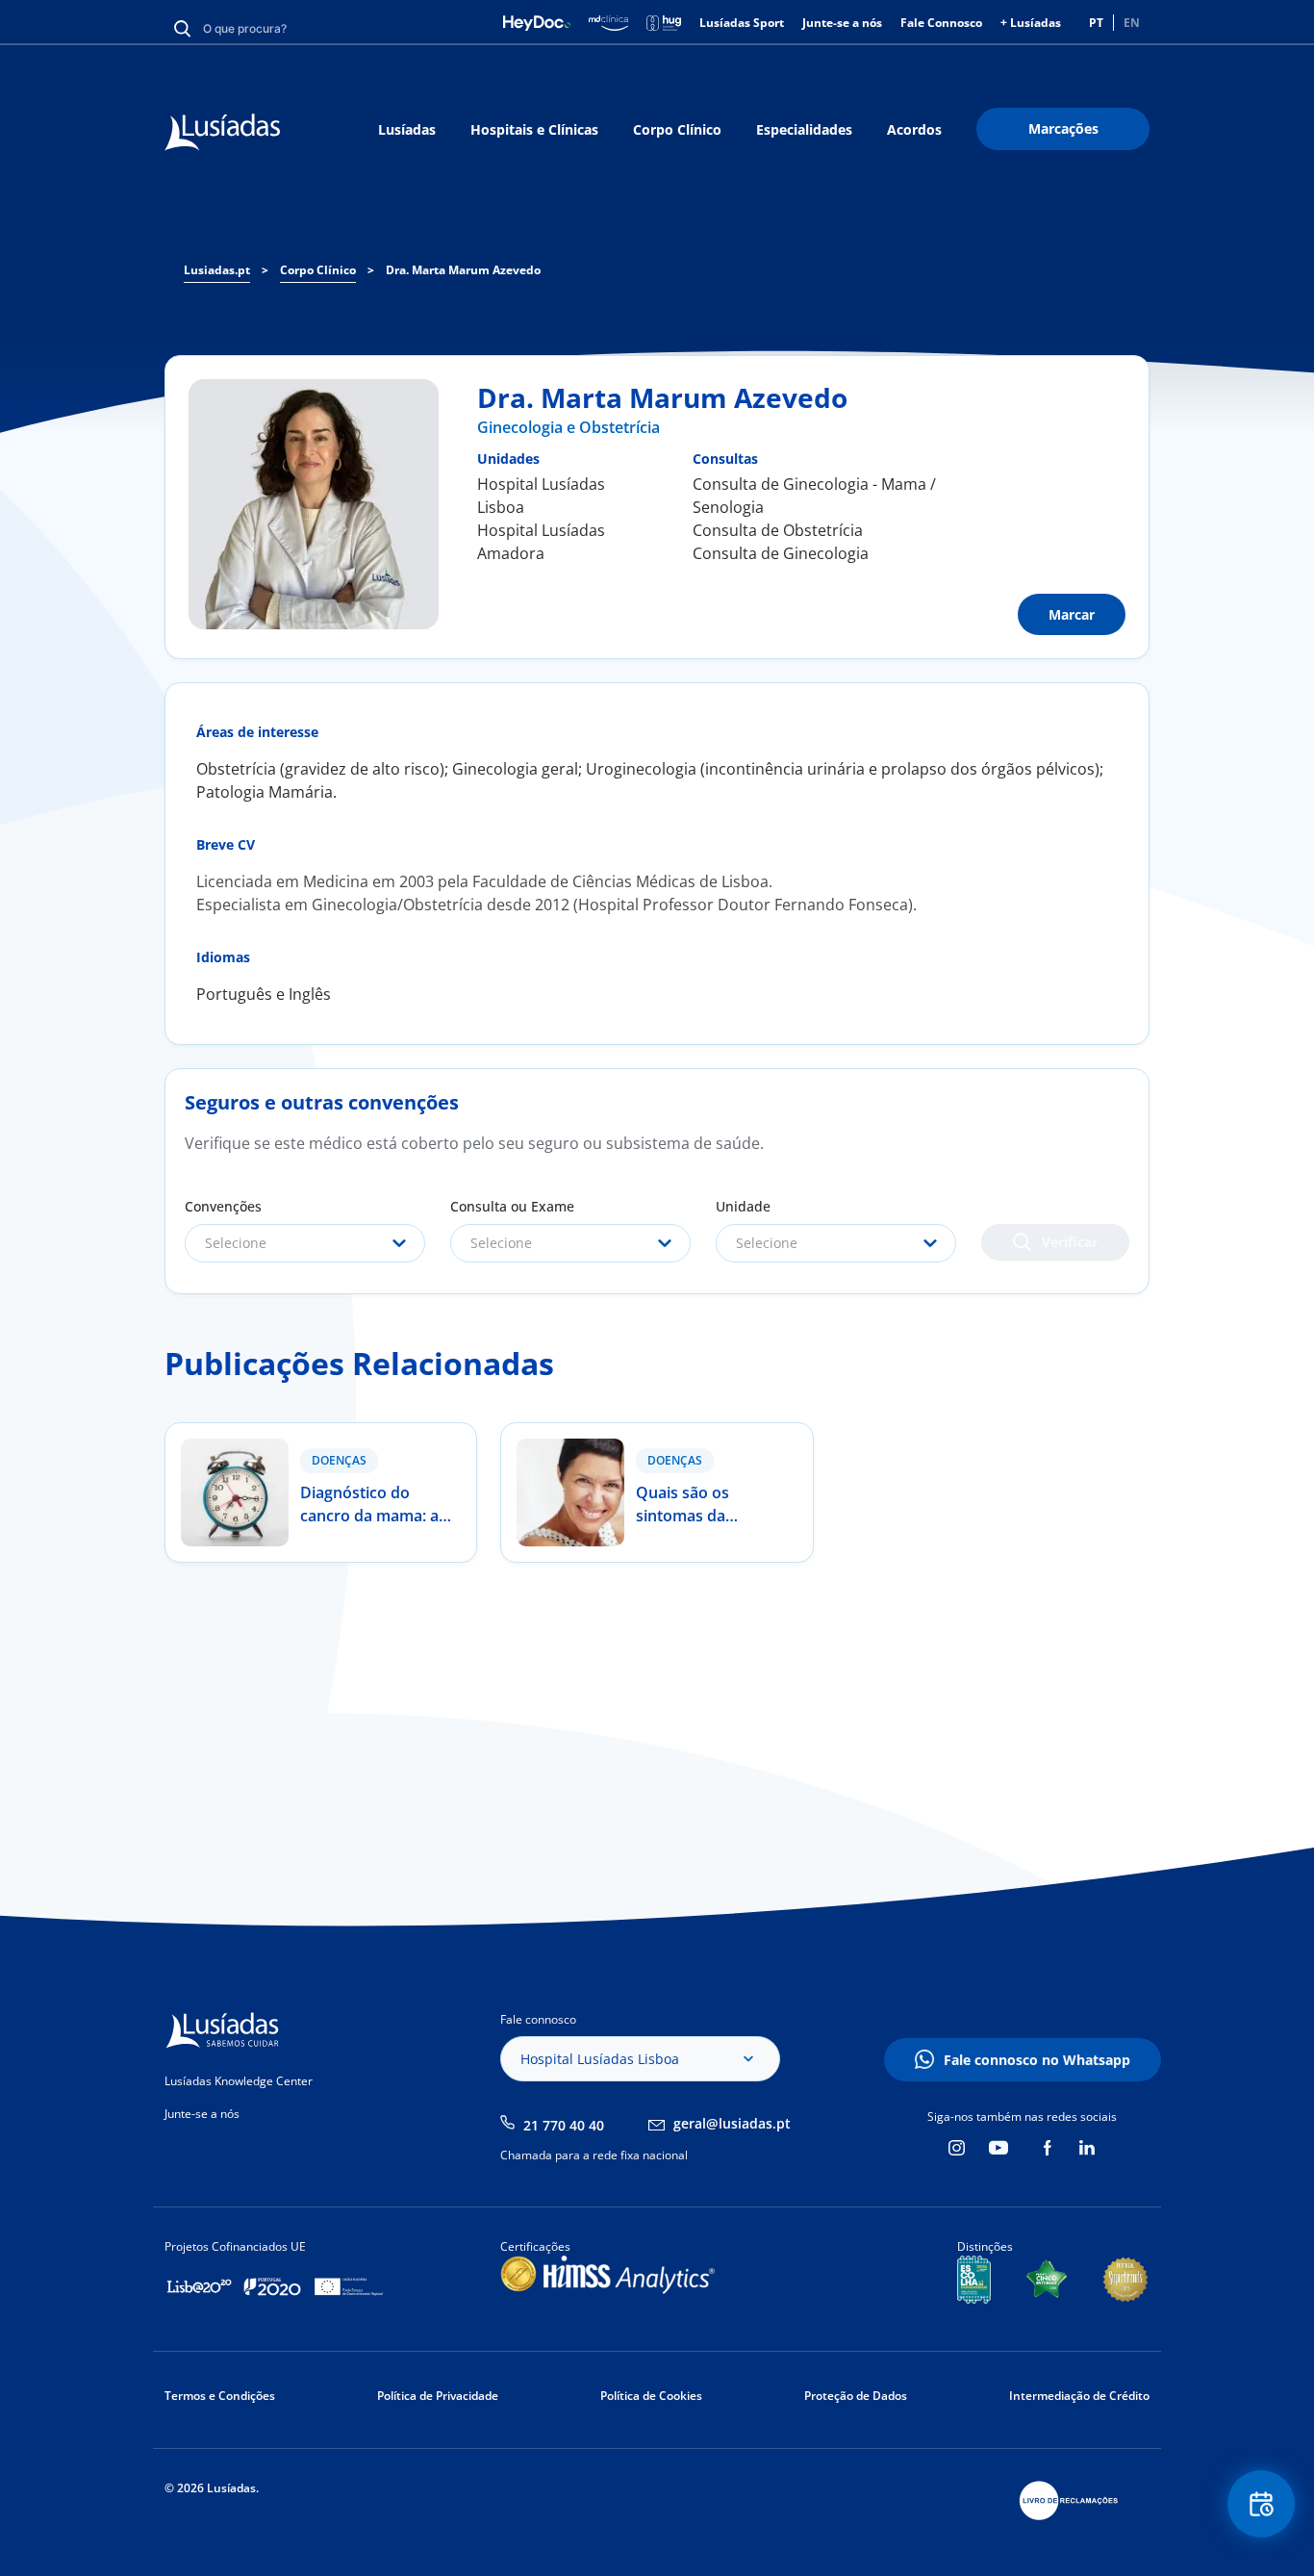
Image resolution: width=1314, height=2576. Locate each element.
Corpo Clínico (677, 129)
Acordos (914, 129)
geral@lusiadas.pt (732, 2123)
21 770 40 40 (564, 2125)
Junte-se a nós (842, 23)
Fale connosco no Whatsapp (1037, 2060)
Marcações (1063, 128)
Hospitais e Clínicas (534, 129)
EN (1132, 23)
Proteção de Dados (856, 2396)
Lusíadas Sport (742, 23)
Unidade (743, 1206)
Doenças (339, 1460)
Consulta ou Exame (512, 1206)
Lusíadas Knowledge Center (239, 2081)
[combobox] (305, 1243)
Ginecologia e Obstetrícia (569, 427)
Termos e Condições (220, 2396)
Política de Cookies (651, 2396)
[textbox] (305, 1243)
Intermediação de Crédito (1079, 2396)
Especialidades (804, 129)
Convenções (223, 1206)
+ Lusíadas (1031, 23)
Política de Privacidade (438, 2396)
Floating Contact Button (1262, 2504)
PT (1096, 23)
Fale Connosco (941, 23)
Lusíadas (407, 129)
